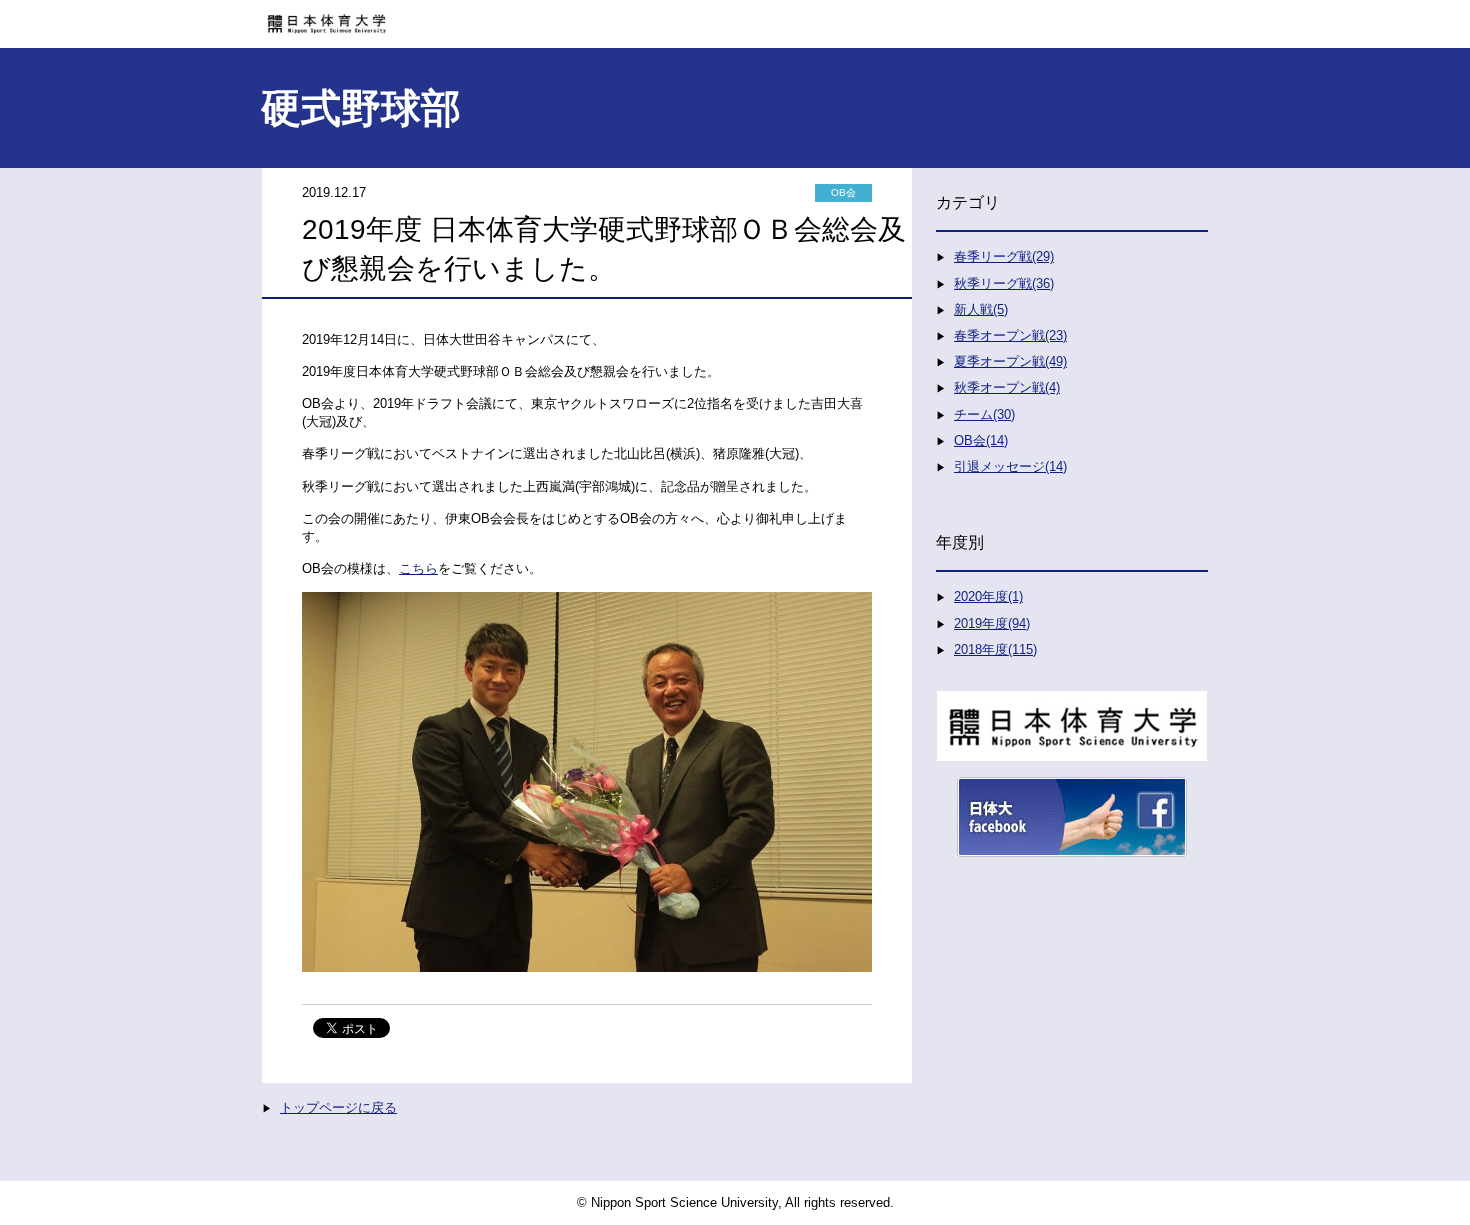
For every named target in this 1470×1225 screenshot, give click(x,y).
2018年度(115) (995, 649)
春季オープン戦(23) (1010, 335)
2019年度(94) (992, 623)
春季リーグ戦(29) (1004, 256)
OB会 (843, 192)
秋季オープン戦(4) (1007, 387)
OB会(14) (981, 440)
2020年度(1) (988, 596)
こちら (418, 568)
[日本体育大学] (735, 17)
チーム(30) (984, 414)
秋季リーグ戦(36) (1004, 283)
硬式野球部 (361, 108)
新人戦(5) (981, 309)
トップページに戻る (338, 1107)
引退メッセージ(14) (1010, 466)
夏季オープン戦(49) (1010, 361)
